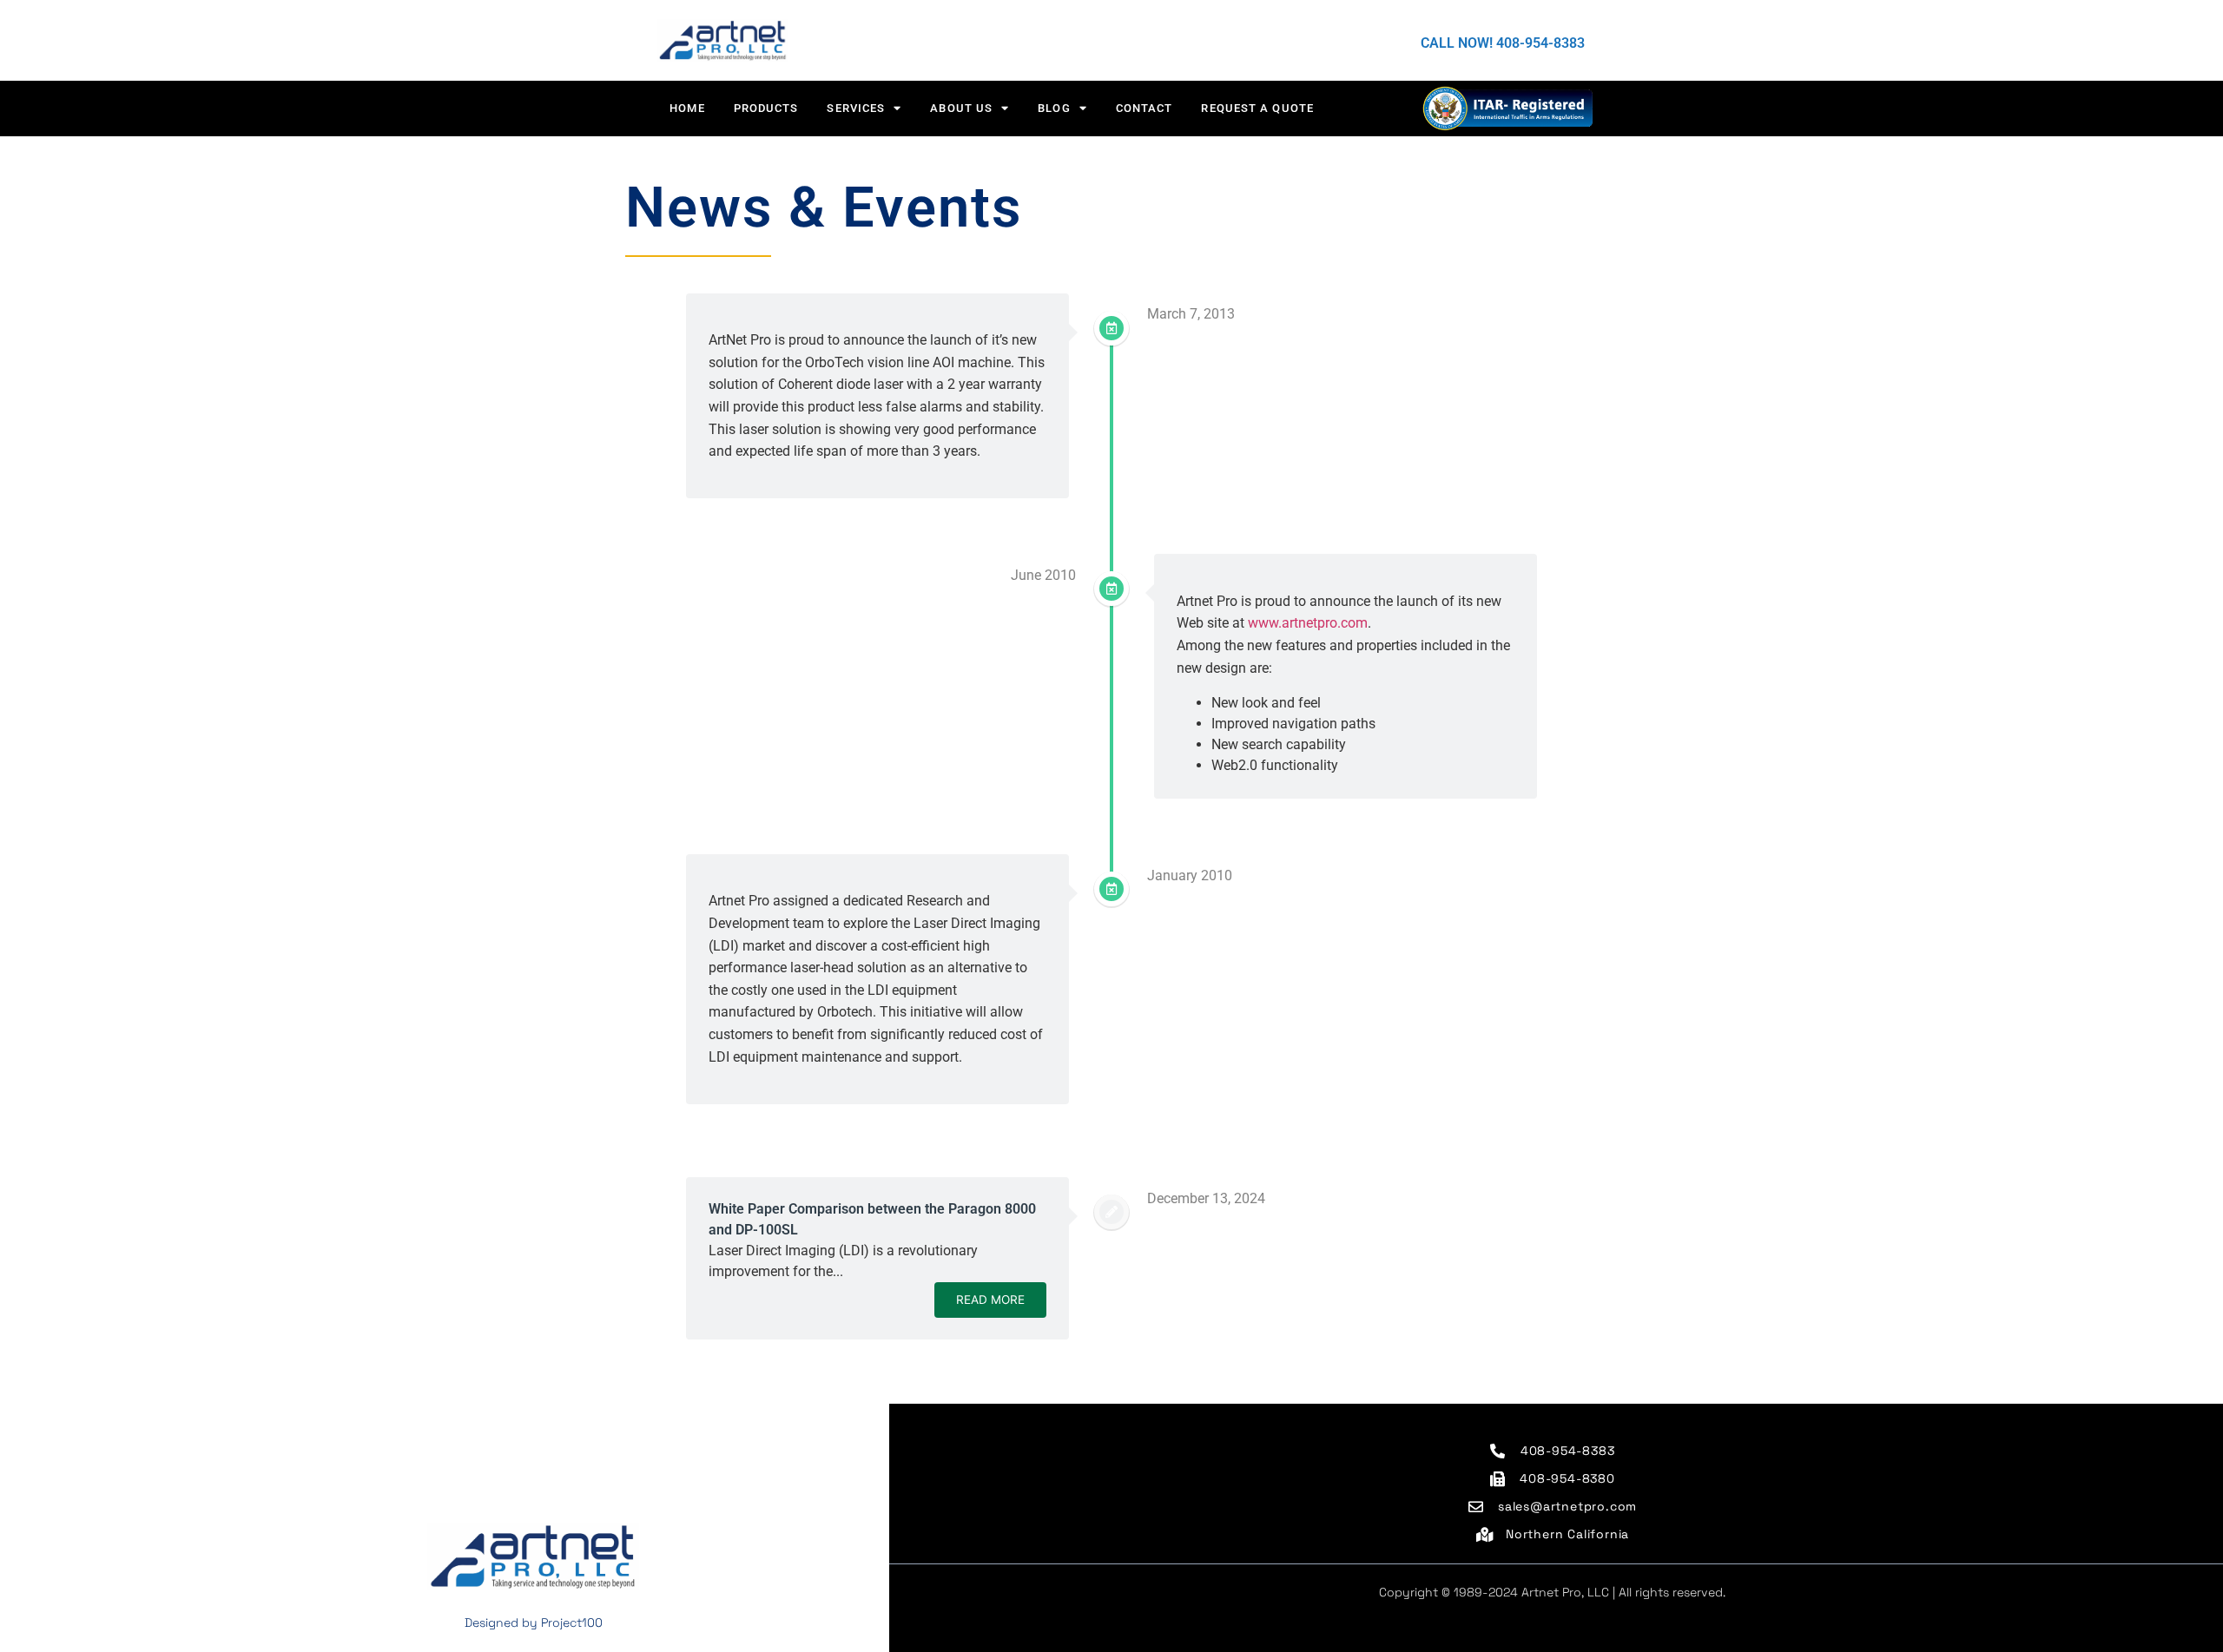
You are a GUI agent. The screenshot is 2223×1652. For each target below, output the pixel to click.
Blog (1054, 108)
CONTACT (1144, 108)
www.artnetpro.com (1308, 623)
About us (961, 108)
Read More (990, 1300)
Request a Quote (1257, 108)
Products (766, 108)
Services (856, 108)
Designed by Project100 (534, 1622)
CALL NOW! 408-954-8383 (1503, 43)
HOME (687, 108)
